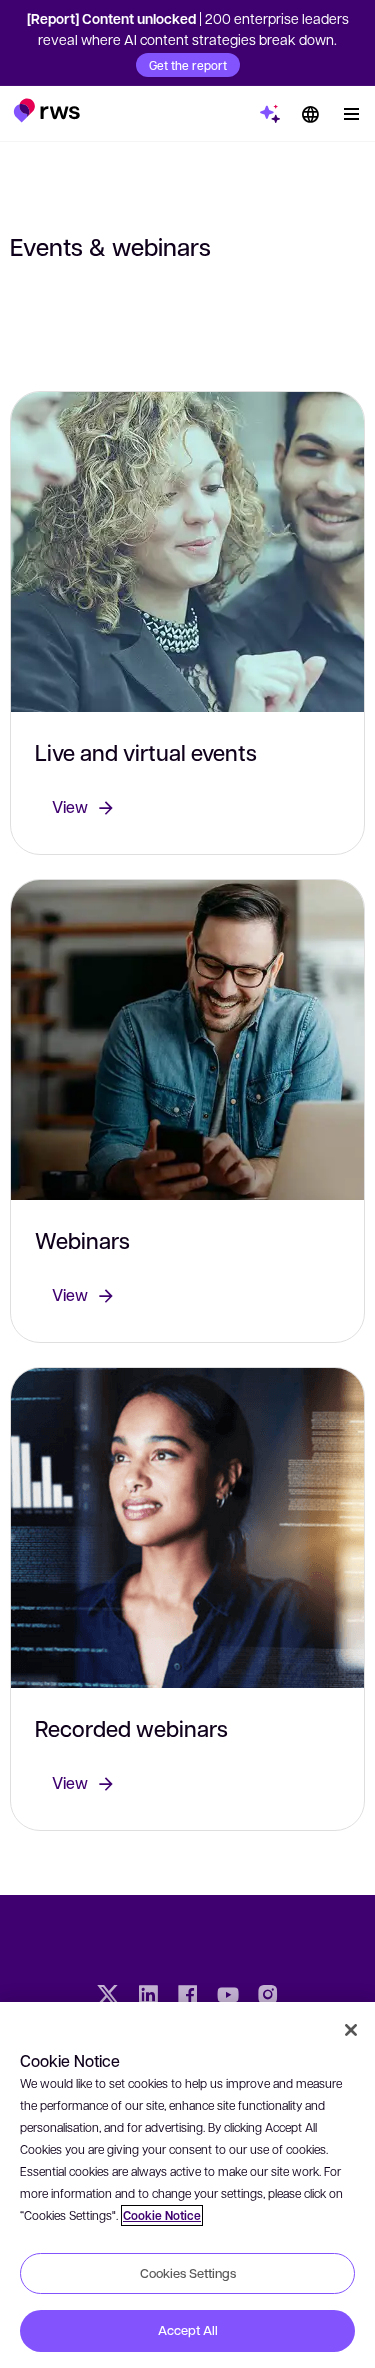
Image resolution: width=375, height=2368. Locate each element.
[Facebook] (188, 1997)
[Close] (351, 2030)
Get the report (188, 65)
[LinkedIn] (148, 1997)
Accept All (188, 2330)
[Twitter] (108, 1997)
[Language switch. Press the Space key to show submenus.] (310, 114)
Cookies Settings (188, 2273)
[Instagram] (268, 1997)
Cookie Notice (162, 2215)
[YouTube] (228, 1997)
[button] (46, 110)
